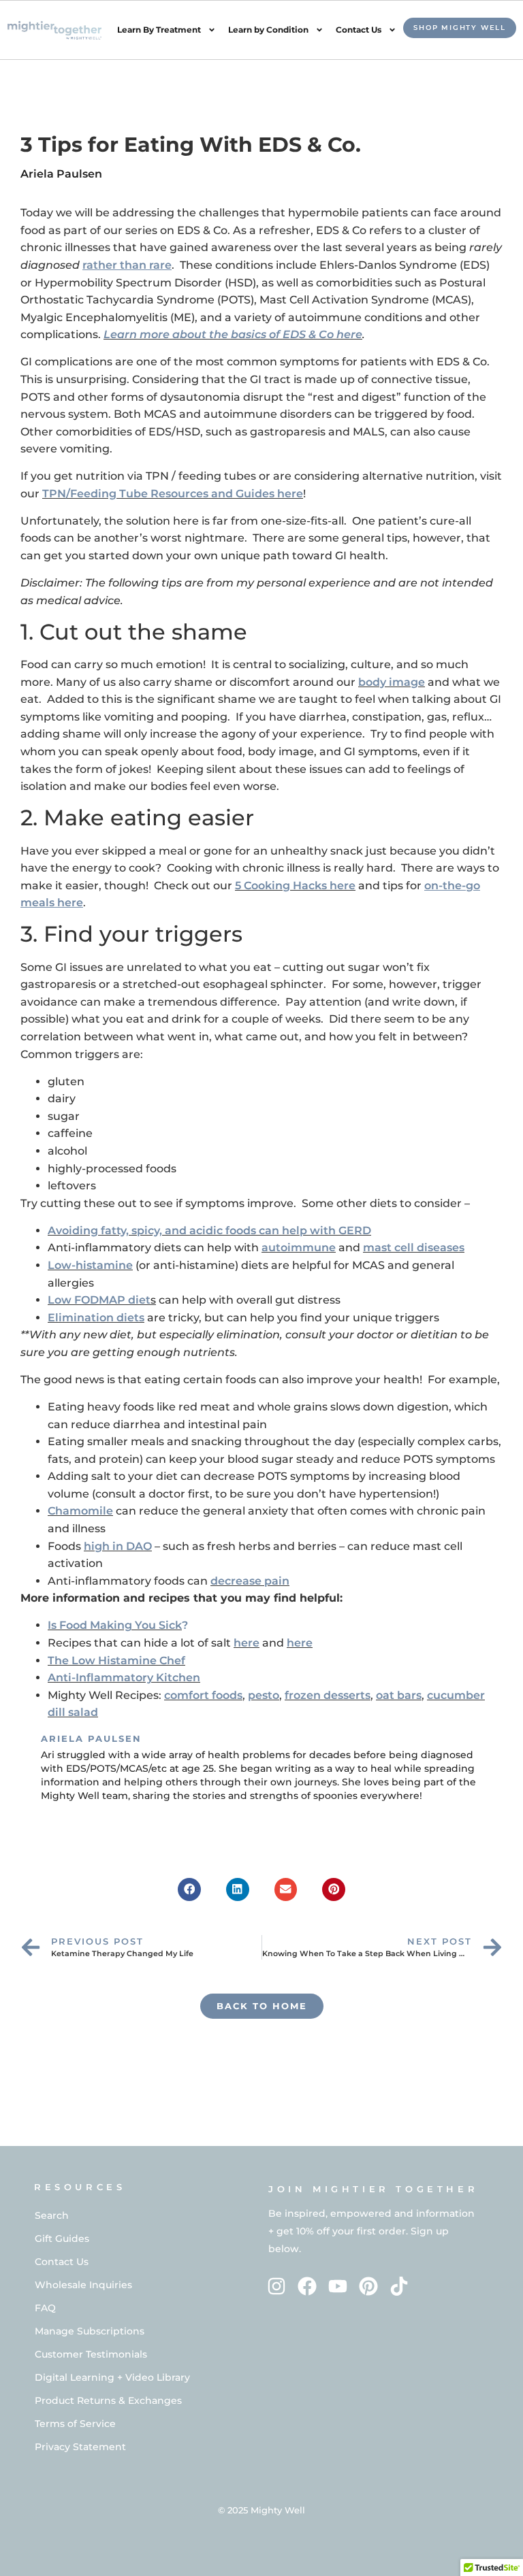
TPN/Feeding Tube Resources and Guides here (173, 494)
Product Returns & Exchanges (108, 2400)
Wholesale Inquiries (83, 2285)
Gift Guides (62, 2239)
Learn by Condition (268, 30)
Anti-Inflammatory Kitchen (124, 1678)
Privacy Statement (80, 2447)
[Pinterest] (368, 2286)
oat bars (399, 1695)
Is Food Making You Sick (115, 1625)
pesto (264, 1695)
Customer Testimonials (91, 2354)
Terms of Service (75, 2424)
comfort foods (203, 1695)
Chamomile (80, 1511)
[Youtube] (338, 2286)
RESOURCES (80, 2187)
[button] (189, 1889)
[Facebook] (307, 2286)
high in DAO (118, 1546)
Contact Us (359, 30)
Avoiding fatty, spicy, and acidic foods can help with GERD (209, 1231)
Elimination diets (96, 1318)
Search (52, 2215)
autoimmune (299, 1248)
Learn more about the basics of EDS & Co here (233, 334)
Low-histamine (90, 1265)
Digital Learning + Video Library (112, 2377)
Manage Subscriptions (90, 2331)
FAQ (45, 2308)
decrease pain (250, 1581)
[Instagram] (277, 2286)
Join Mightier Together (373, 2189)
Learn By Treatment (159, 30)
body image (392, 682)
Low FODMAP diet (99, 1300)
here (247, 1643)
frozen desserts (328, 1695)
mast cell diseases (414, 1248)
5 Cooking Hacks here (295, 886)
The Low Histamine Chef (116, 1661)
